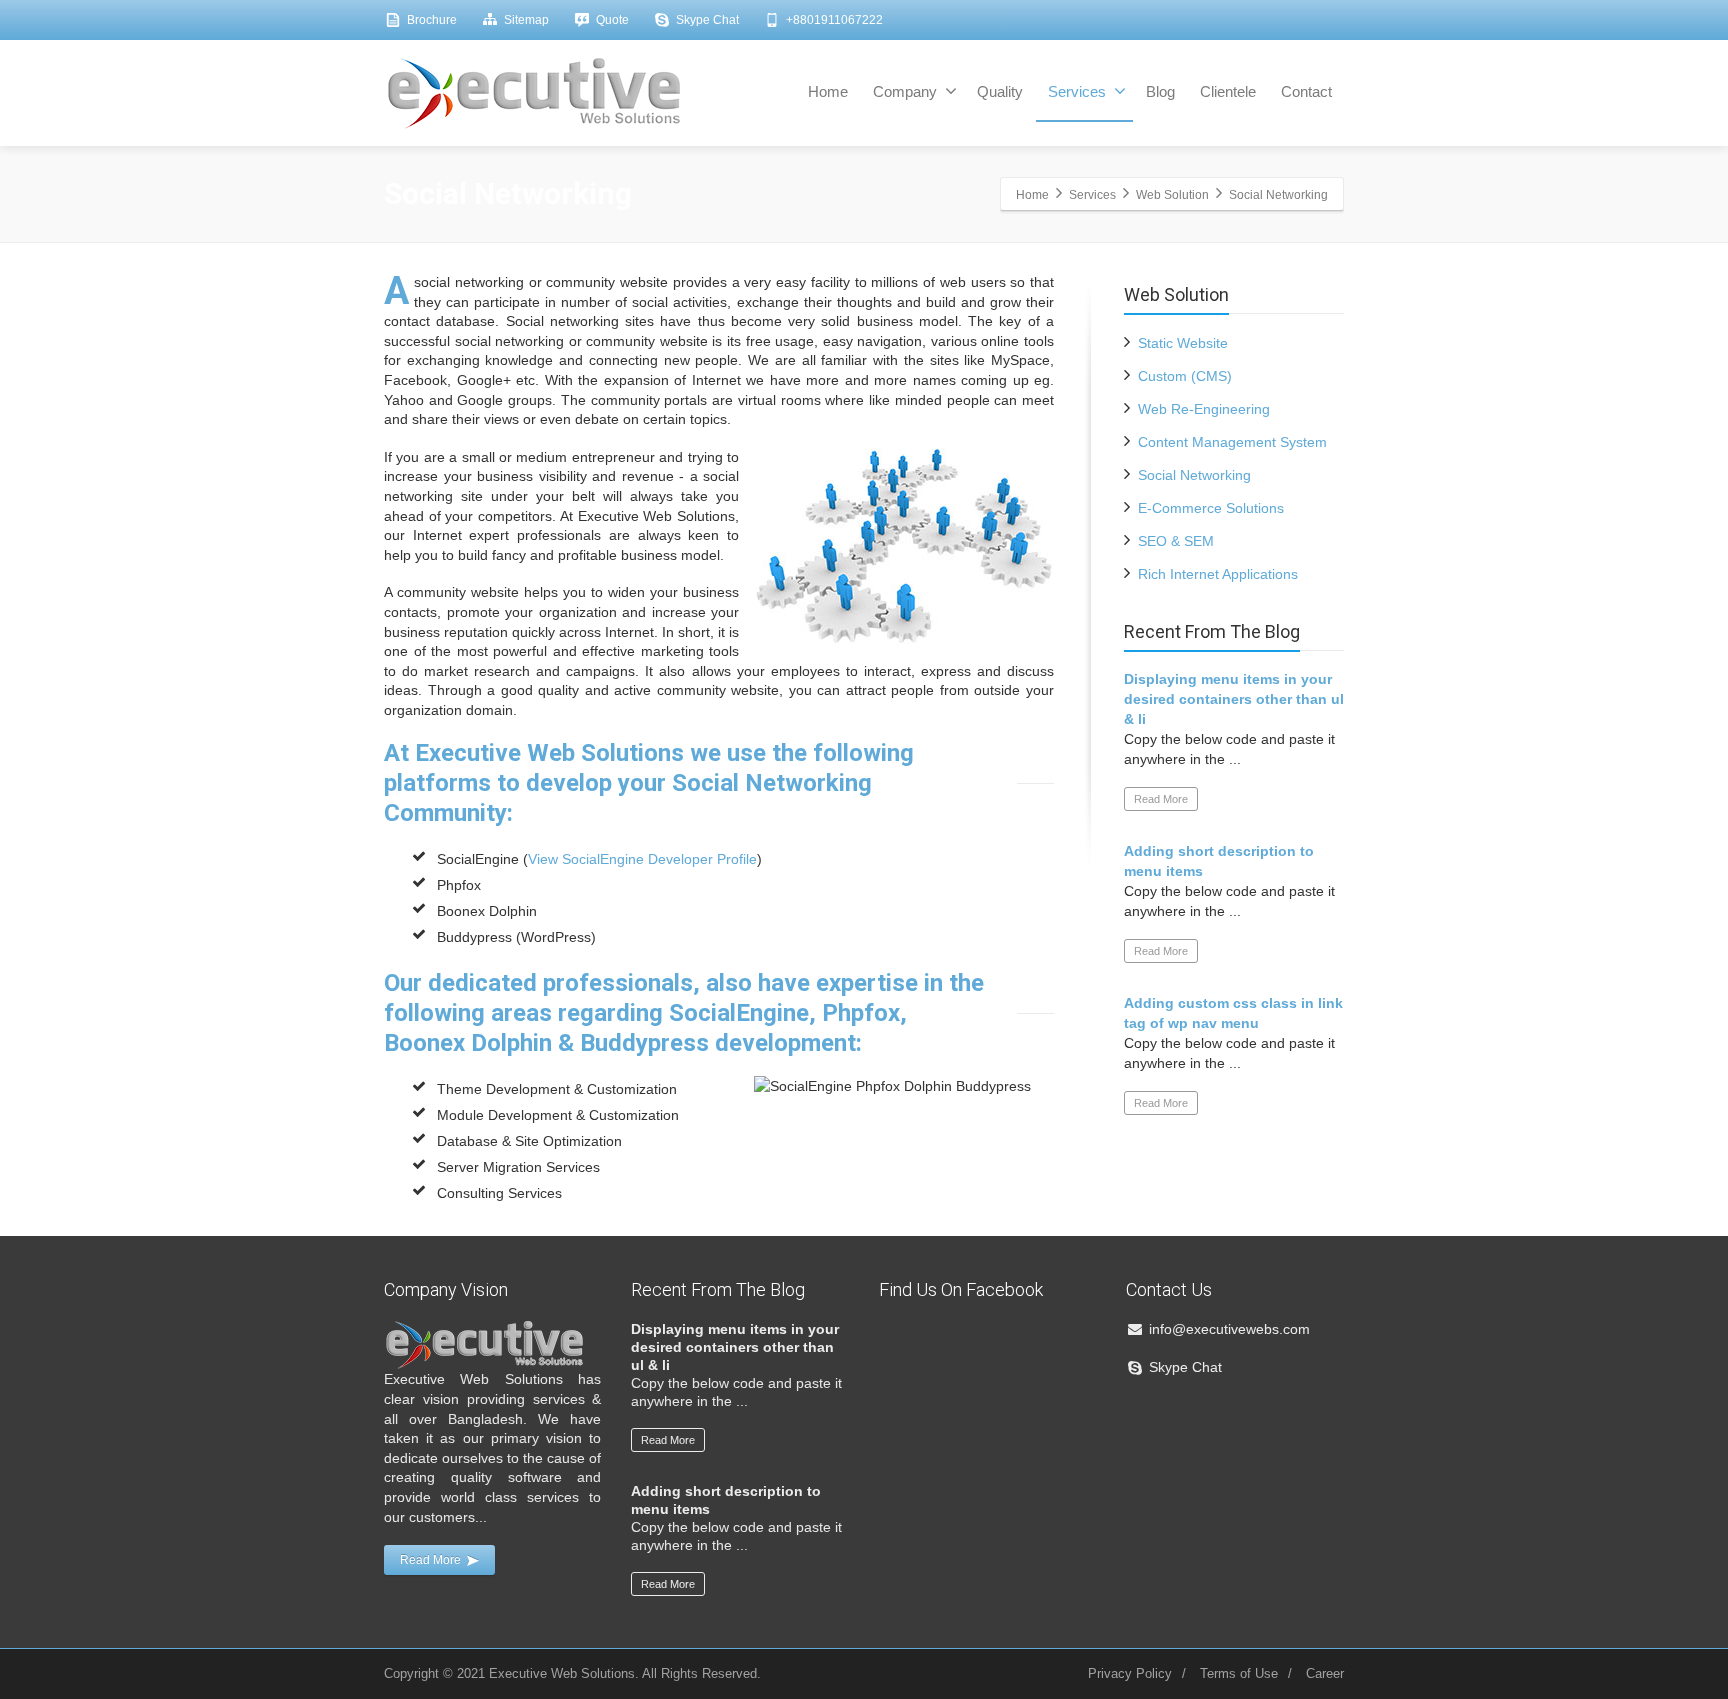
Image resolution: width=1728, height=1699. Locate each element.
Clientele (1228, 91)
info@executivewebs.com (1229, 1329)
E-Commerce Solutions (1211, 508)
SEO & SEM (1176, 541)
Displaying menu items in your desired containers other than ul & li (1234, 699)
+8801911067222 (834, 20)
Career (1325, 1673)
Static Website (1183, 343)
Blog (1160, 91)
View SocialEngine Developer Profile (642, 859)
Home (828, 91)
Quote (612, 20)
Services (1077, 91)
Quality (1000, 91)
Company (905, 91)
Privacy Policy (1130, 1673)
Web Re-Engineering (1204, 409)
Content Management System (1232, 442)
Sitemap (526, 20)
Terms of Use (1239, 1673)
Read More (1161, 799)
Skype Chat (707, 20)
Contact (1306, 91)
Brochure (432, 20)
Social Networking (1194, 475)
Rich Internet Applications (1218, 574)
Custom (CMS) (1185, 376)
